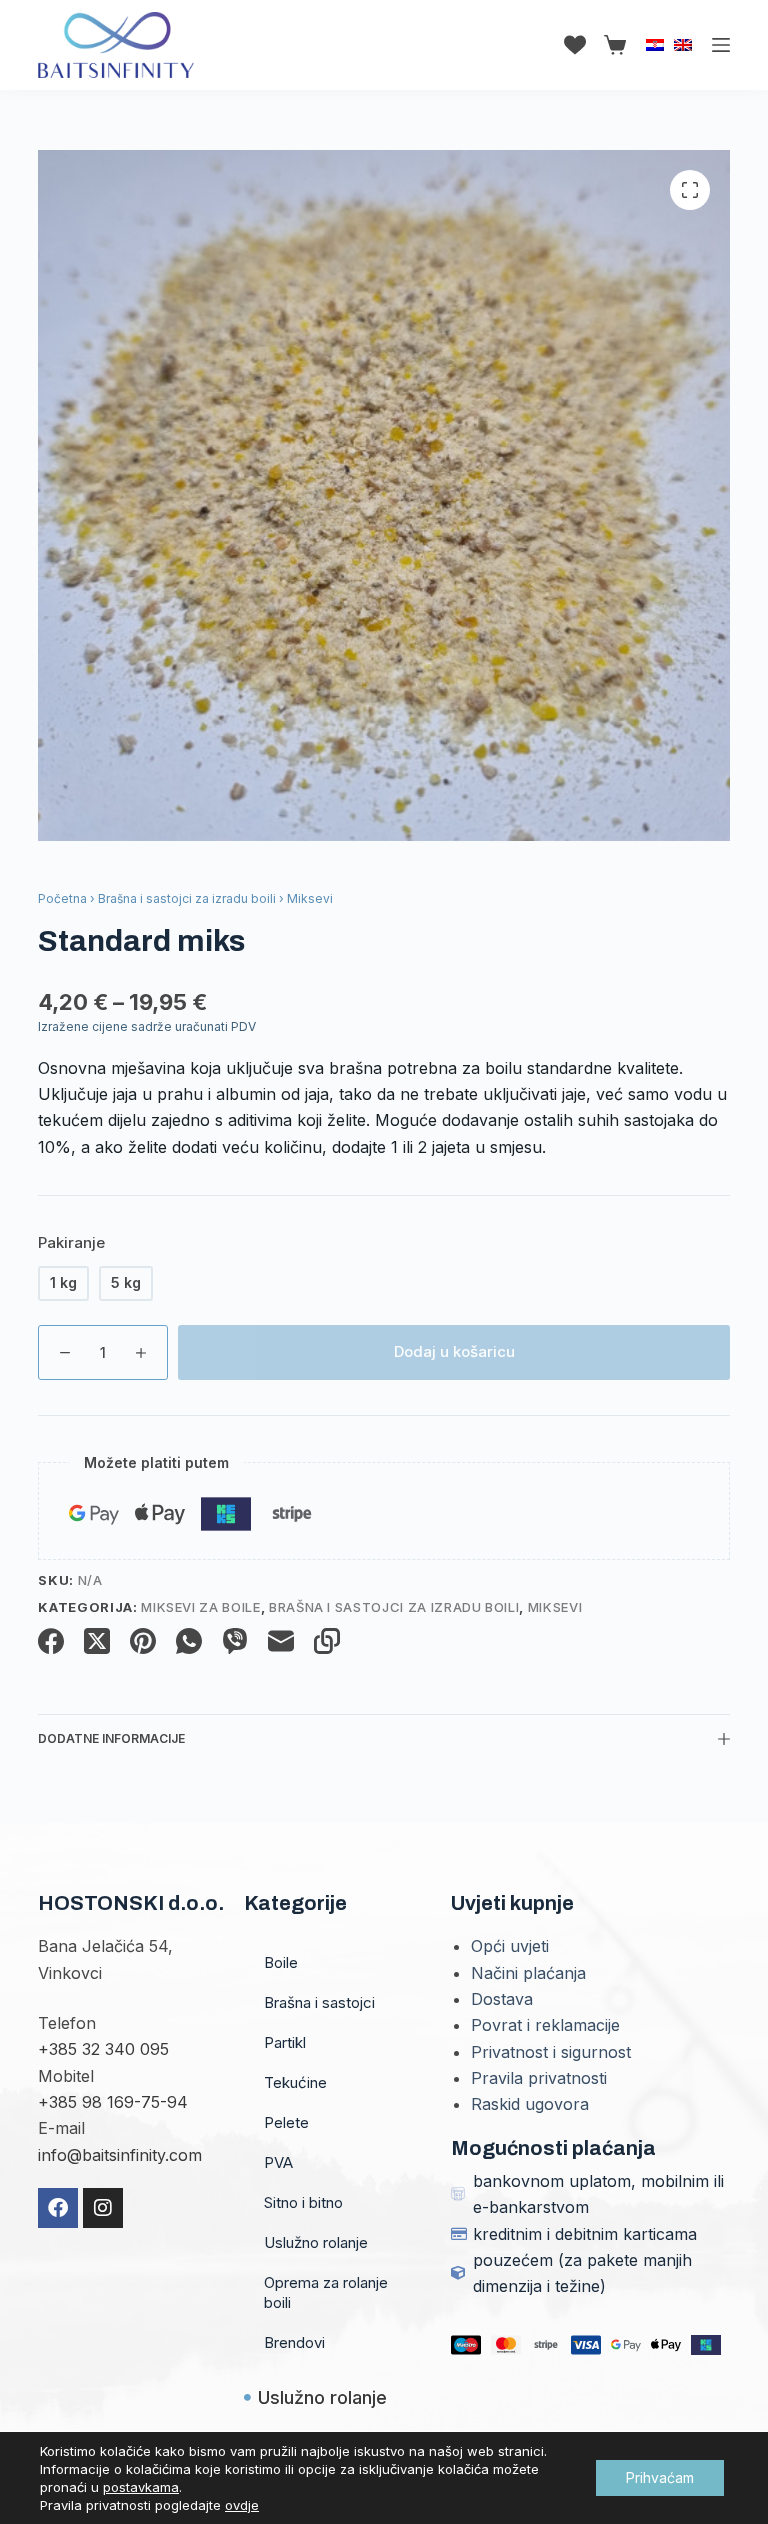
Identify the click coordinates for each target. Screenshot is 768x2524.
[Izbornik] (721, 45)
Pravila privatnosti (539, 2078)
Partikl (285, 2042)
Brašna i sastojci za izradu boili (187, 898)
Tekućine (295, 2082)
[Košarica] (611, 45)
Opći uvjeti (510, 1946)
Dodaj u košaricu (454, 1351)
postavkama (141, 2487)
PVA (278, 2162)
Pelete (286, 2122)
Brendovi (294, 2342)
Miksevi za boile (200, 1607)
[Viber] (235, 1641)
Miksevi (555, 1607)
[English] (683, 45)
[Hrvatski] (655, 45)
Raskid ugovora (530, 2104)
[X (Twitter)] (97, 1641)
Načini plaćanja (528, 1973)
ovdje (242, 2505)
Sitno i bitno (303, 2202)
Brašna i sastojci (319, 2002)
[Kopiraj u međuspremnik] (327, 1641)
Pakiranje (71, 1242)
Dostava (502, 1999)
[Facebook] (51, 1641)
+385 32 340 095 (103, 2049)
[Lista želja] (575, 45)
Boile (281, 1962)
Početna (62, 898)
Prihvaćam (660, 2477)
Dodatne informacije (111, 1738)
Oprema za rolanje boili (326, 2292)
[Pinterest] (143, 1641)
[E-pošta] (281, 1641)
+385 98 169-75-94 (113, 2102)
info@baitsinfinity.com (120, 2155)
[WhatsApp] (189, 1641)
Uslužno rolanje (316, 2242)
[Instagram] (103, 2208)
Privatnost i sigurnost (551, 2052)
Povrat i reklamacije (545, 2025)
